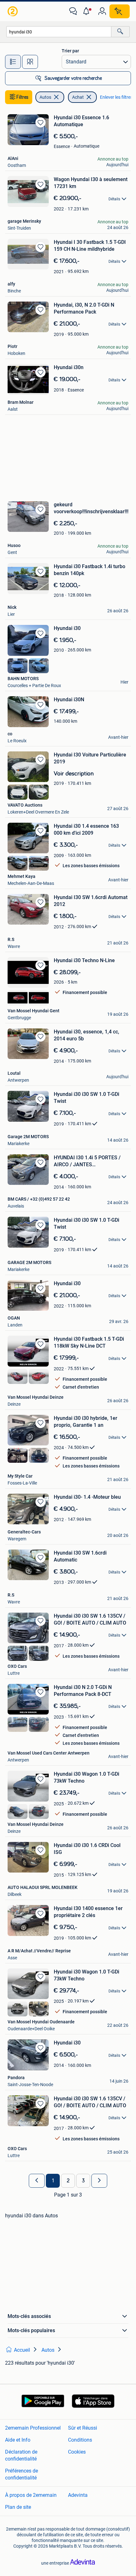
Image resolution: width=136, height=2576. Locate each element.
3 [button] (83, 2181)
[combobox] (59, 32)
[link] (13, 11)
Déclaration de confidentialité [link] (21, 2455)
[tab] (13, 62)
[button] (88, 11)
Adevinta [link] (78, 2495)
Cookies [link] (77, 2452)
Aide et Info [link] (18, 2440)
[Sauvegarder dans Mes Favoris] (40, 122)
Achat (78, 97)
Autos (45, 97)
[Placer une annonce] (120, 11)
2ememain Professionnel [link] (33, 2428)
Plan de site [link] (18, 2507)
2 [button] (68, 2181)
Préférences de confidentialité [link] (22, 2474)
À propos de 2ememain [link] (31, 2495)
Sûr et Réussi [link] (83, 2428)
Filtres (22, 97)
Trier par (70, 51)
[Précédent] (37, 2181)
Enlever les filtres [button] (116, 97)
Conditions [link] (80, 2440)
